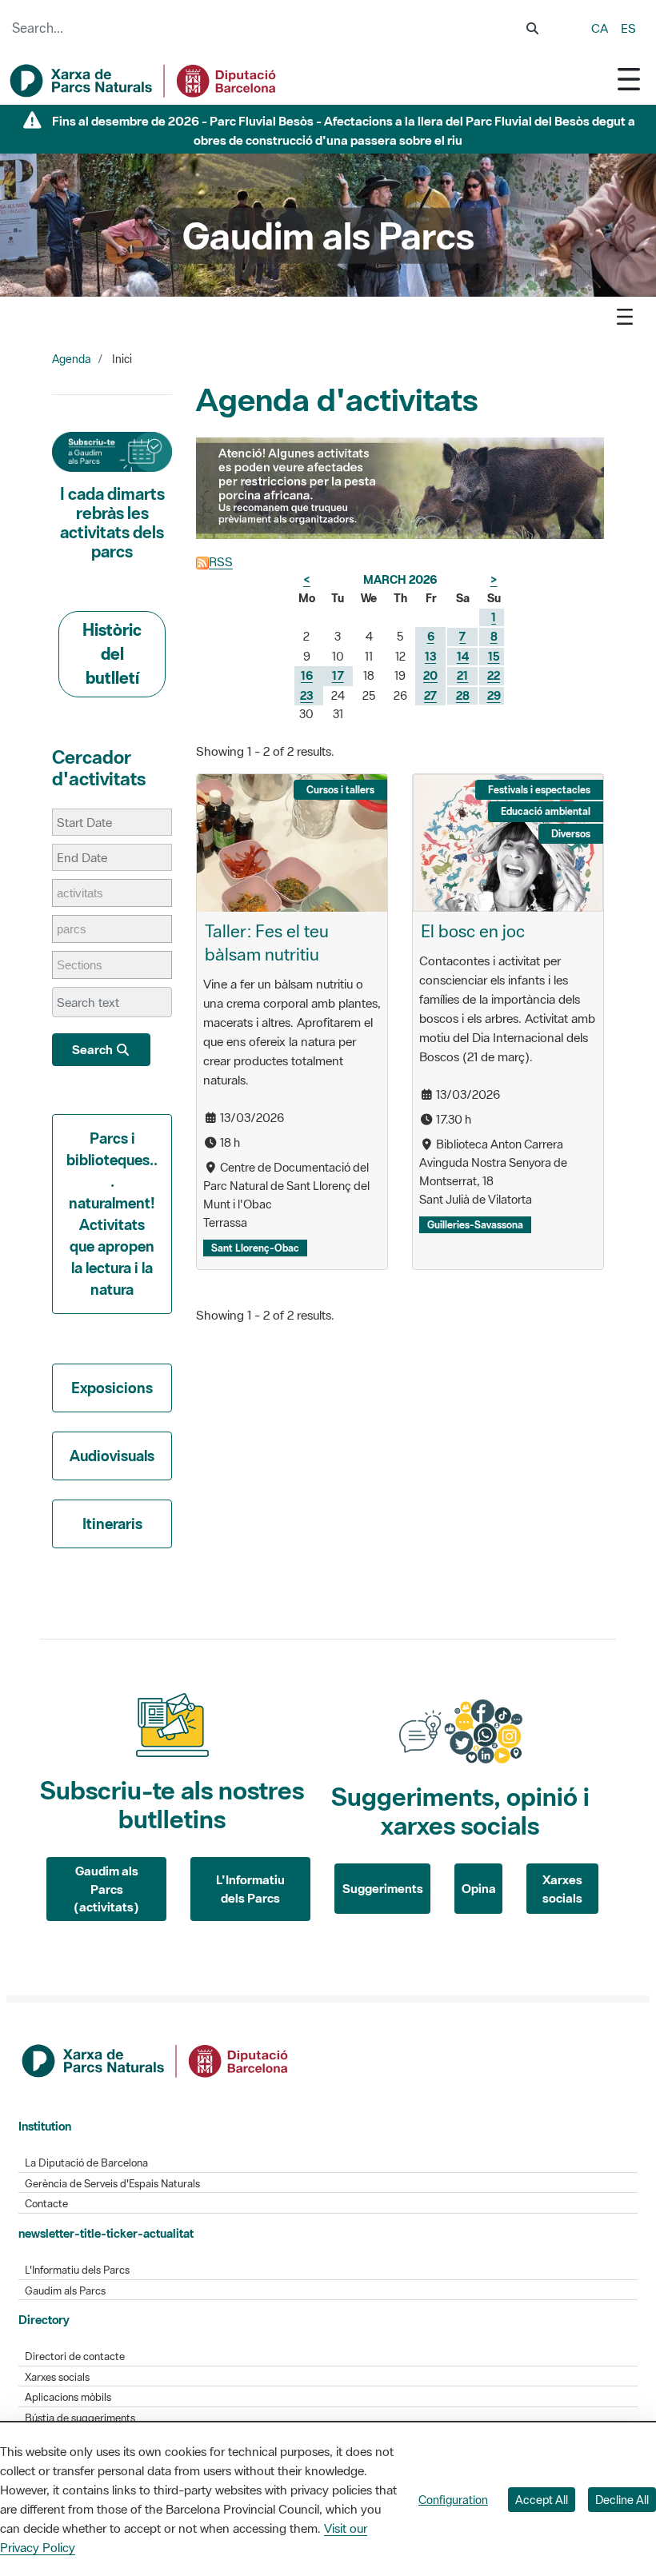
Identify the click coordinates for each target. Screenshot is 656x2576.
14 (463, 656)
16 (307, 675)
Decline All (622, 2500)
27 (430, 695)
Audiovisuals (112, 1456)
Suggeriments (383, 1888)
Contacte (46, 2204)
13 (430, 656)
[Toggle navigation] (629, 79)
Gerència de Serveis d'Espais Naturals (112, 2184)
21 (462, 675)
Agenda (72, 359)
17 (338, 675)
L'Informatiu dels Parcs (250, 1889)
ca (600, 28)
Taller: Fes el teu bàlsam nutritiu (267, 943)
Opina (479, 1888)
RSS (221, 561)
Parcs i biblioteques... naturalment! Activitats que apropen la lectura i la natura (112, 1214)
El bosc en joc (473, 931)
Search (94, 1049)
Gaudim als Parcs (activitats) (106, 1889)
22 (494, 675)
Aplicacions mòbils (68, 2397)
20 (430, 675)
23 (306, 695)
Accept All (542, 2500)
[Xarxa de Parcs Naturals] (144, 81)
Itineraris (112, 1524)
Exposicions (112, 1388)
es (628, 28)
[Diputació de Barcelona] (156, 2059)
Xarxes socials (562, 1889)
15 (494, 656)
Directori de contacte (75, 2356)
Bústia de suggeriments (80, 2418)
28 (463, 695)
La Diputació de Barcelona (86, 2163)
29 (494, 695)
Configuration (453, 2500)
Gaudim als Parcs (65, 2291)
